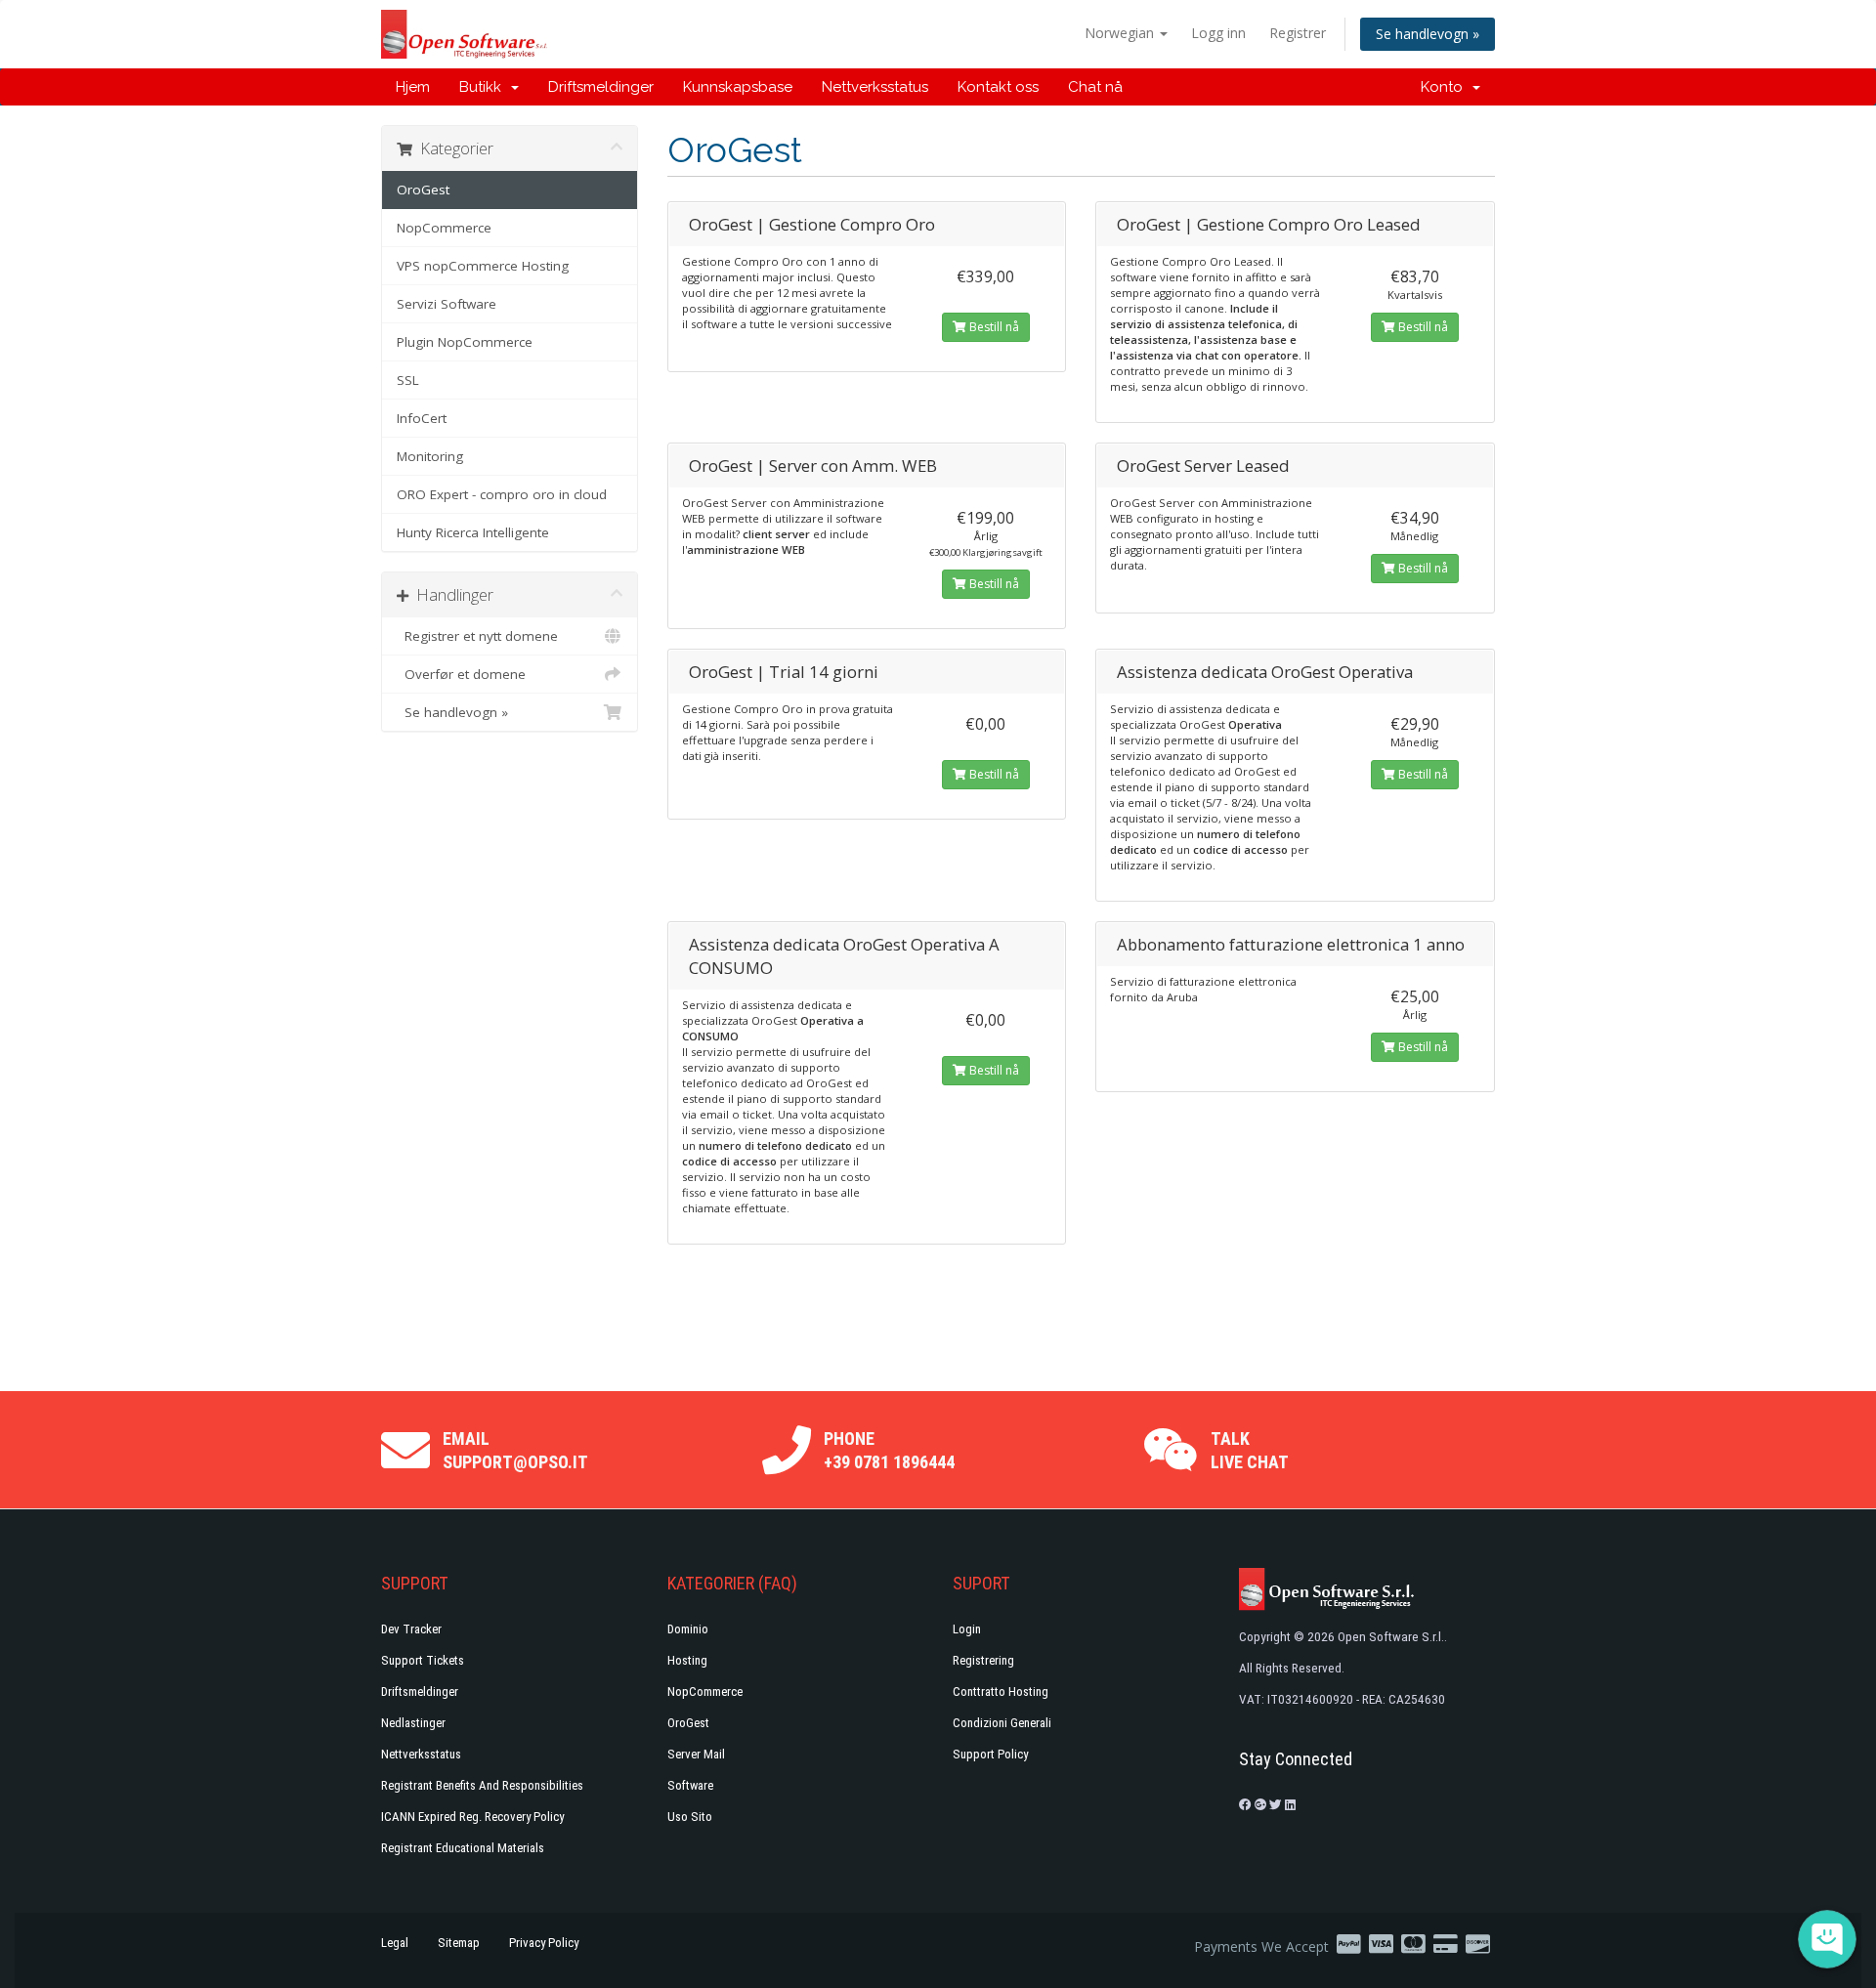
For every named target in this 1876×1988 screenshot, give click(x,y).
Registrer (1298, 33)
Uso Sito (690, 1817)
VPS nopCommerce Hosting (483, 266)
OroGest (423, 190)
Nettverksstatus (875, 87)
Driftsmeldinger (601, 87)
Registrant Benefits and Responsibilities (482, 1785)
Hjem (413, 87)
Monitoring (430, 456)
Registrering (983, 1660)
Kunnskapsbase (738, 87)
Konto (1446, 87)
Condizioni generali (1002, 1723)
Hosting (687, 1660)
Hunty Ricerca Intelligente (473, 532)
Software (690, 1785)
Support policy (990, 1754)
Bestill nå (993, 327)
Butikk (484, 87)
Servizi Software (447, 304)
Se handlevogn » (1428, 34)
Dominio (688, 1629)
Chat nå (1095, 87)
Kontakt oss (998, 87)
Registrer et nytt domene (477, 636)
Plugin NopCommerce (465, 342)
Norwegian (1121, 33)
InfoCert (422, 418)
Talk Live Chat (1250, 1450)
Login (967, 1629)
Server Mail (696, 1754)
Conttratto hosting (1001, 1692)
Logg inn (1218, 33)
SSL (408, 380)
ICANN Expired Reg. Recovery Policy (472, 1817)
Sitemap (459, 1943)
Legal (395, 1943)
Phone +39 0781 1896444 (889, 1450)
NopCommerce (444, 228)
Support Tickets (423, 1660)
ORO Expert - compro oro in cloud (502, 494)
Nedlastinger (413, 1723)
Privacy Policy (544, 1943)
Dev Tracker (411, 1629)
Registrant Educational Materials (463, 1848)
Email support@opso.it (515, 1450)
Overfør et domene (461, 674)
